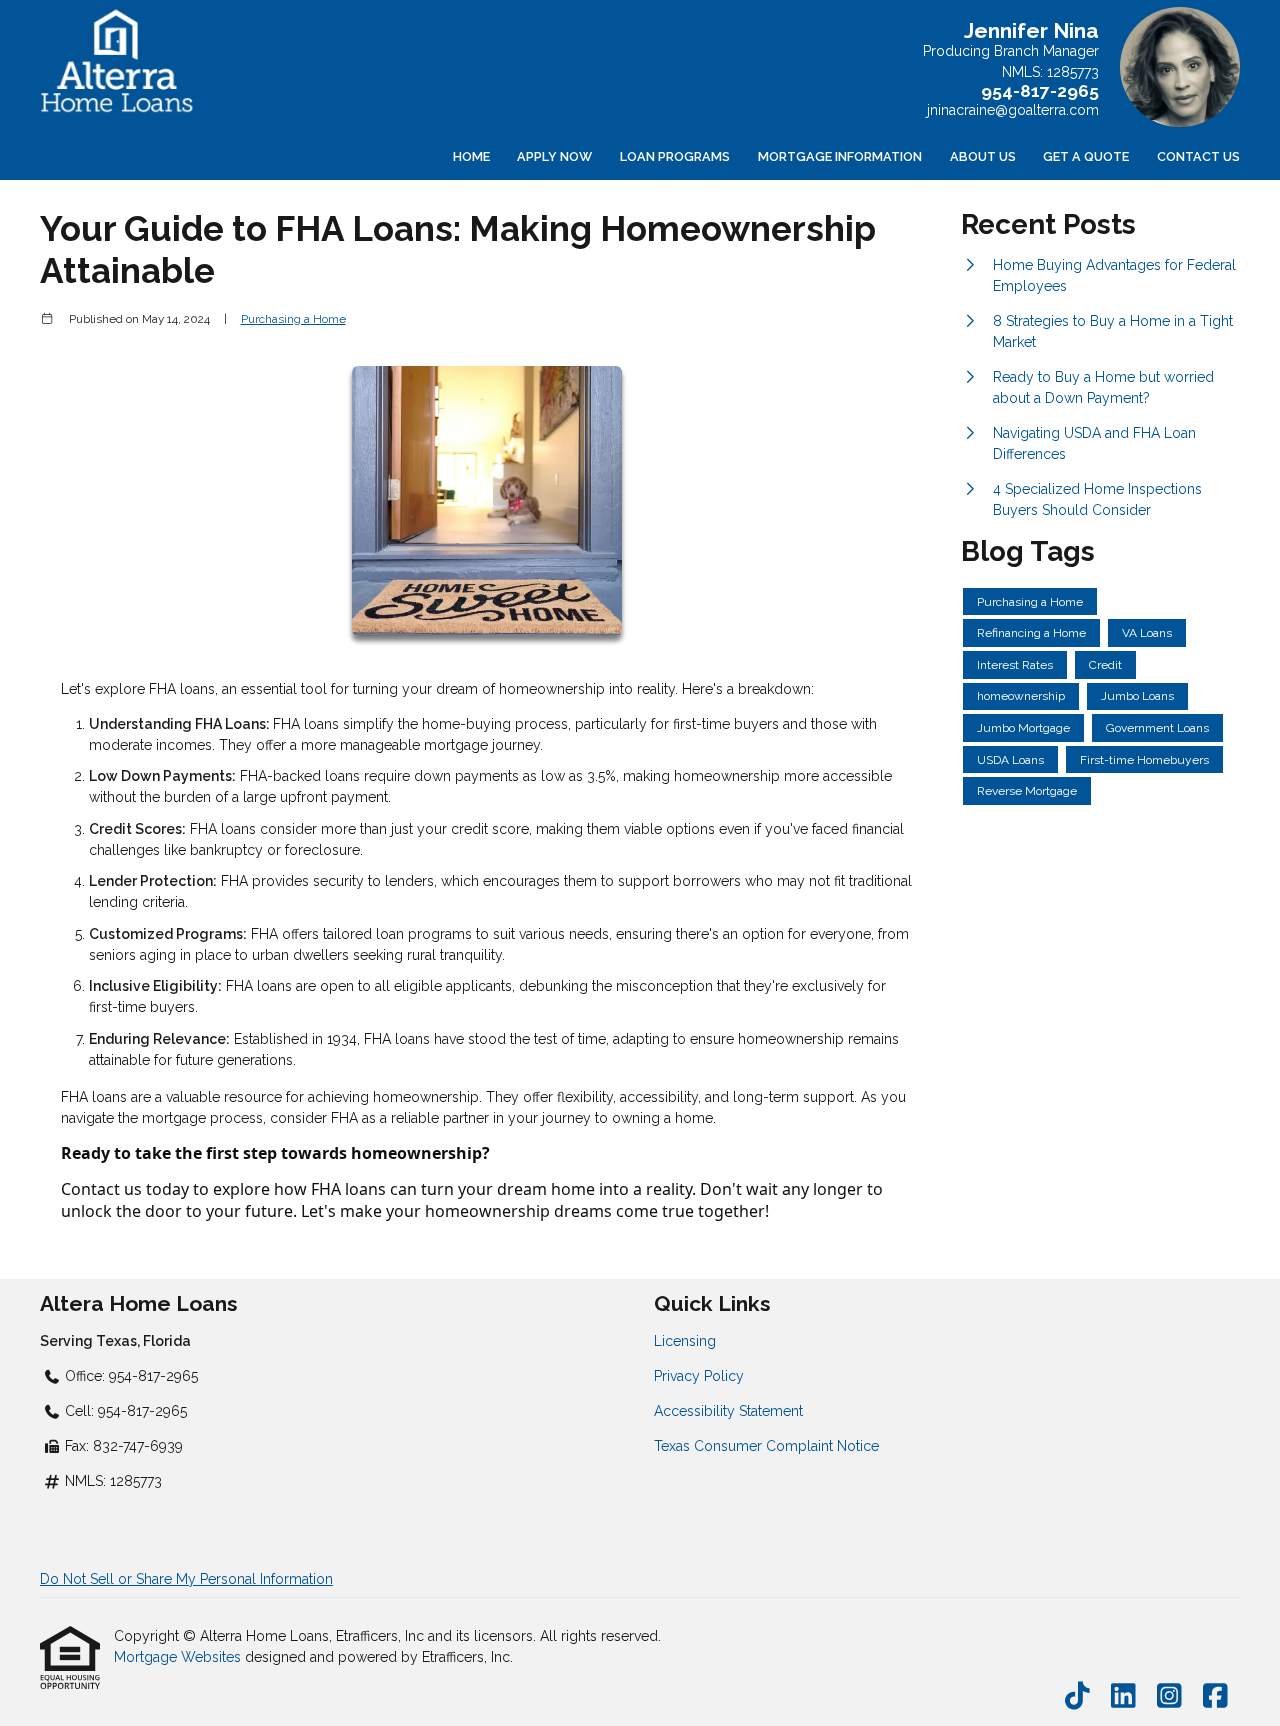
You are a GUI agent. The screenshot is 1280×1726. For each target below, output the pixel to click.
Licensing (685, 1341)
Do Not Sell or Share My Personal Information (186, 1579)
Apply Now (554, 156)
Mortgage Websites (179, 1657)
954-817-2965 (1040, 91)
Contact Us (1198, 156)
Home (471, 156)
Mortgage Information (840, 156)
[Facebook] (1215, 1697)
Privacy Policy (699, 1376)
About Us (983, 156)
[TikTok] (1077, 1697)
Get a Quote (1086, 156)
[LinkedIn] (1123, 1697)
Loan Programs (675, 156)
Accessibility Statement (728, 1411)
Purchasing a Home (293, 319)
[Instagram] (1169, 1697)
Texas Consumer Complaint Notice (766, 1446)
